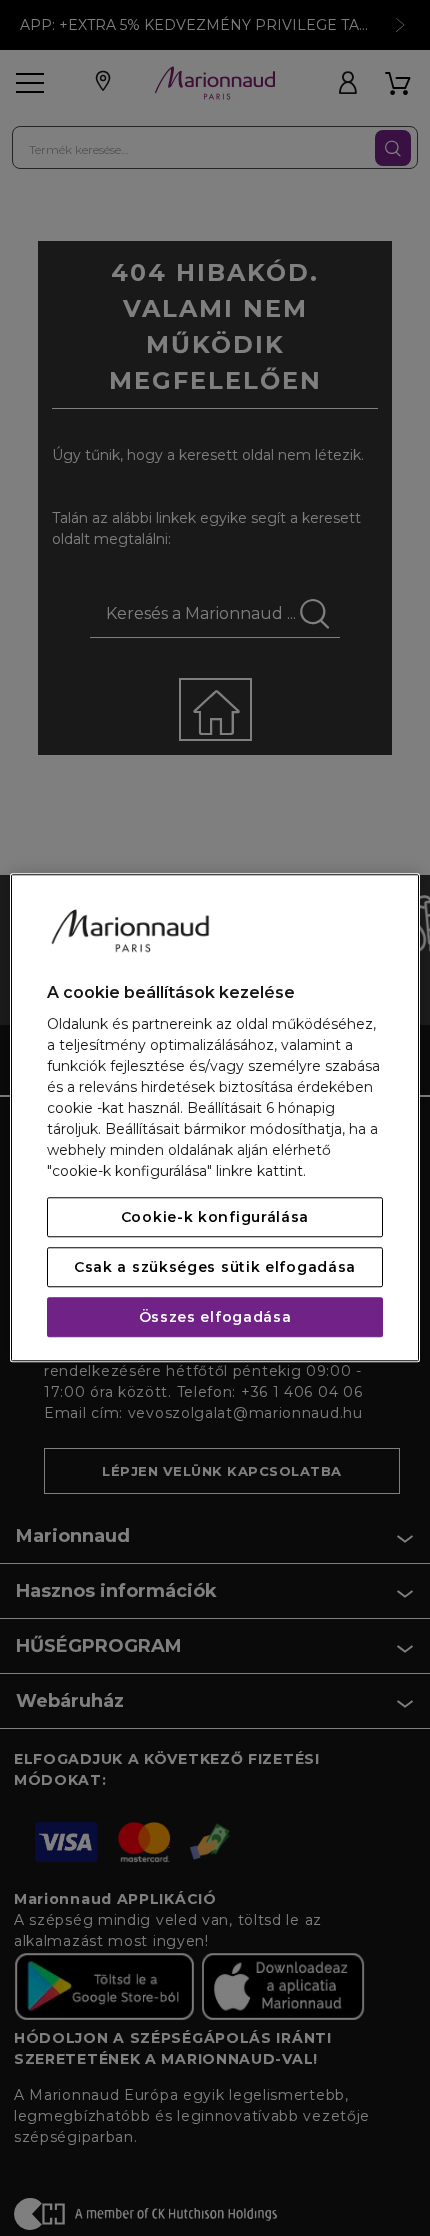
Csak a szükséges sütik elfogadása (215, 1268)
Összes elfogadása (215, 1318)
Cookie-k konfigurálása (215, 1218)
